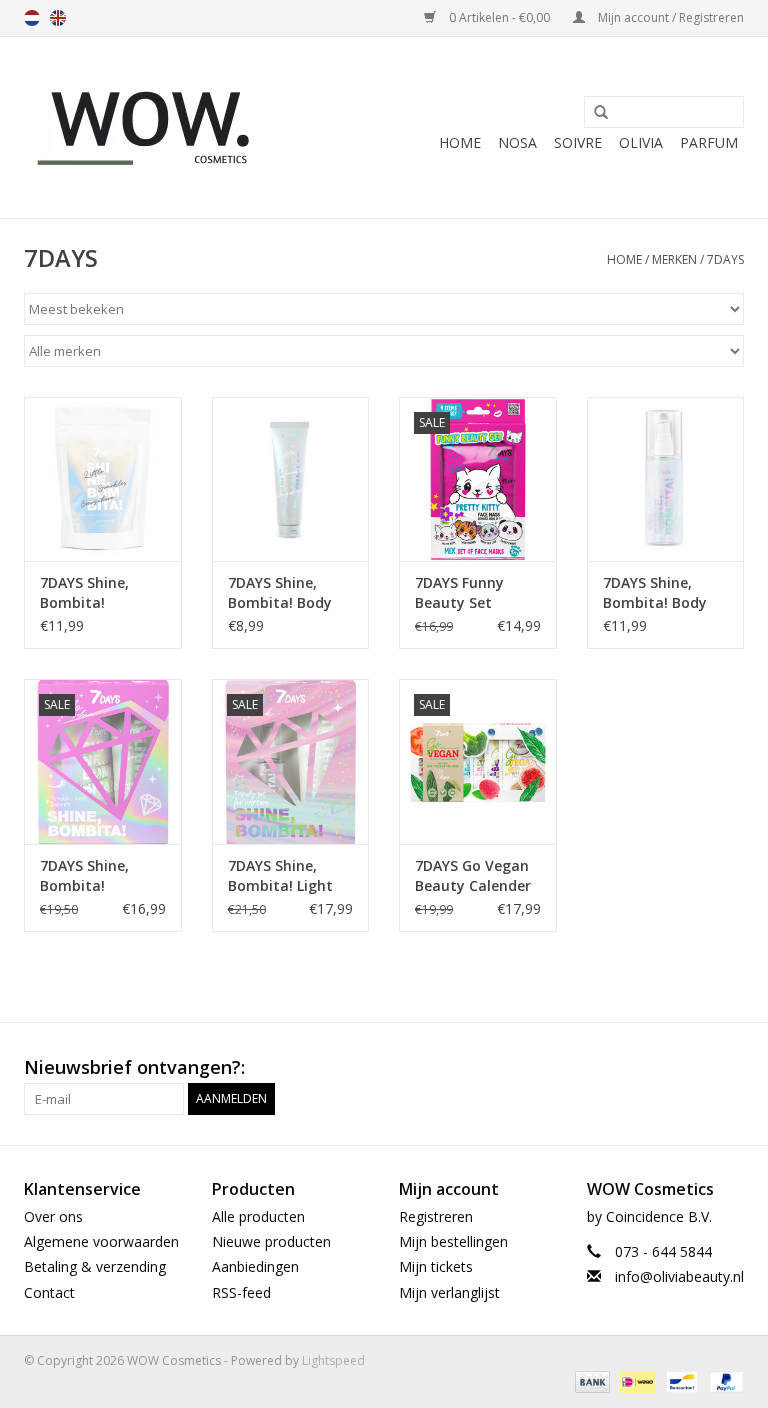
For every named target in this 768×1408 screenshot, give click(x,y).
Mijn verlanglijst (449, 1292)
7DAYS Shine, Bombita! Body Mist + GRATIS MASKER (655, 593)
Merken (674, 259)
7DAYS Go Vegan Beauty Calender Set (473, 876)
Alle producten (258, 1216)
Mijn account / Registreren (669, 17)
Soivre (578, 142)
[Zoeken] (594, 113)
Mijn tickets (436, 1266)
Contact (49, 1292)
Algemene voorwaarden (101, 1241)
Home (460, 142)
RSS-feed (241, 1292)
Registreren (436, 1216)
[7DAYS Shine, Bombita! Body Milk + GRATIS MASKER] (291, 479)
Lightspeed (333, 1360)
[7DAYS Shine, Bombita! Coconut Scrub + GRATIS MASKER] (103, 479)
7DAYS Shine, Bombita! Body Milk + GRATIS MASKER (280, 593)
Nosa (517, 142)
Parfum (709, 142)
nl (32, 18)
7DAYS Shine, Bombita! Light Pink (280, 876)
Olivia (641, 142)
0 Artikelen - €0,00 (499, 17)
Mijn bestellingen (453, 1241)
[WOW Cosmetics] (146, 127)
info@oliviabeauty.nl (679, 1276)
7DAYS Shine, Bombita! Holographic (84, 876)
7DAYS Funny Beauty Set (459, 592)
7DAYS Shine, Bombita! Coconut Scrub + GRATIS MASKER (97, 593)
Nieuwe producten (271, 1241)
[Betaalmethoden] (590, 1381)
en (58, 18)
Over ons (53, 1216)
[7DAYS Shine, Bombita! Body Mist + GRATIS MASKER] (666, 479)
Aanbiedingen (255, 1266)
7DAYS (725, 259)
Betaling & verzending (95, 1266)
